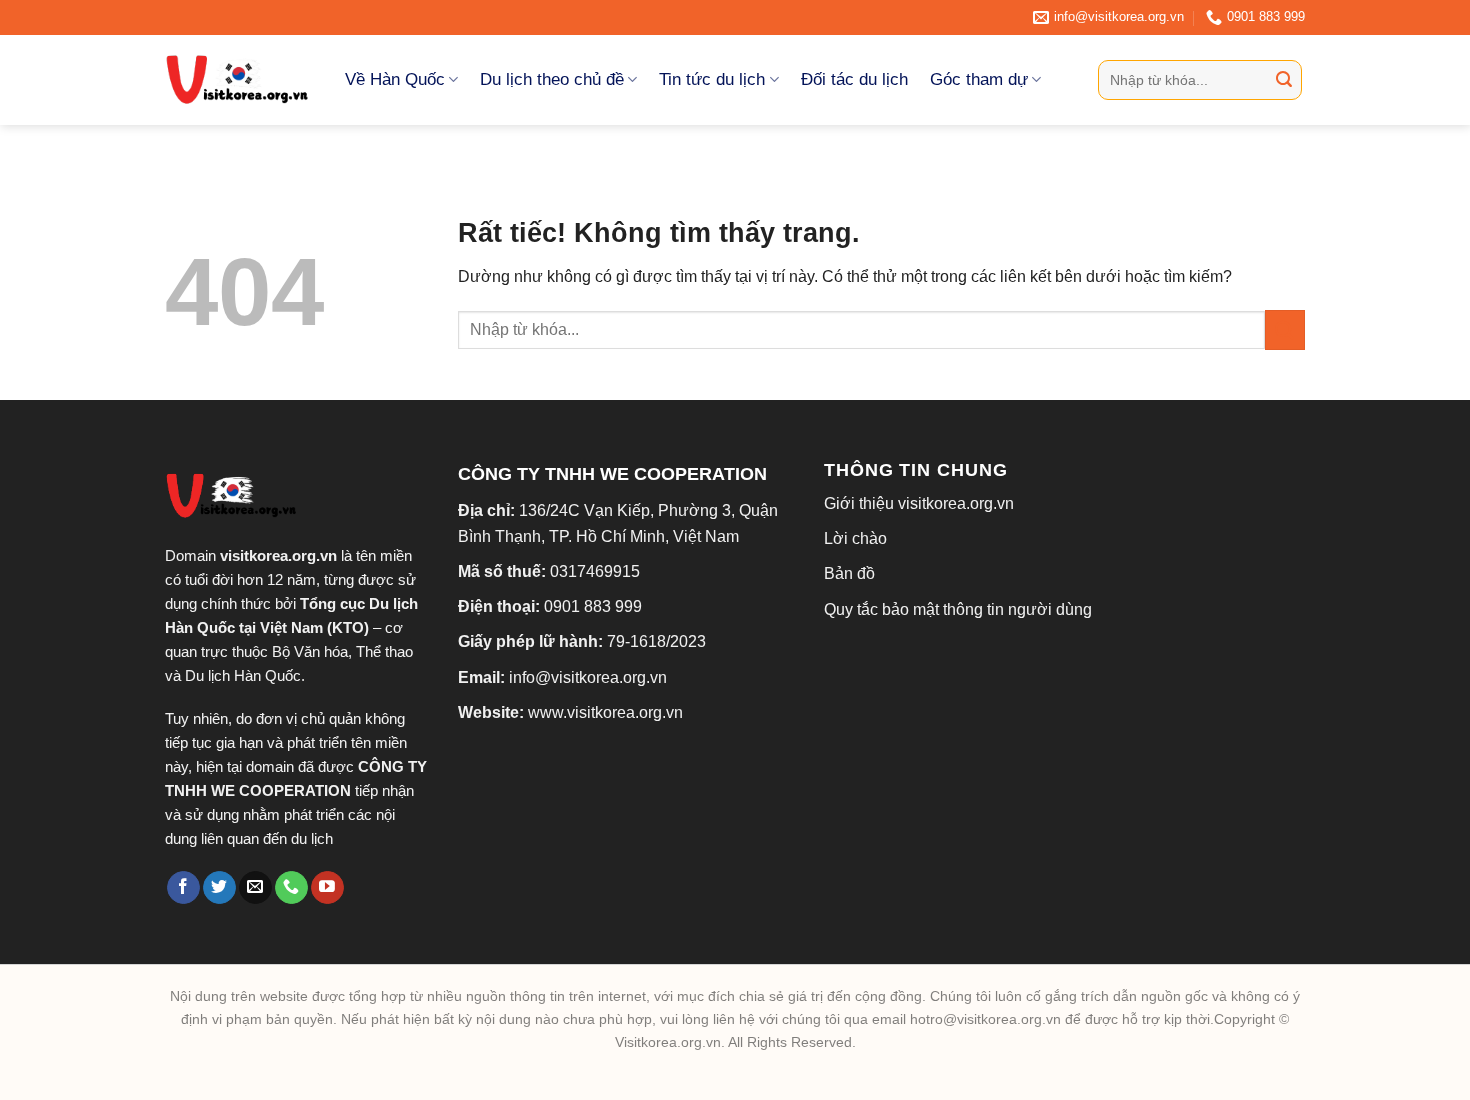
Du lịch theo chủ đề (552, 79)
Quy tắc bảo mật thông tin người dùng (958, 609)
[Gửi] (1284, 80)
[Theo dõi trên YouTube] (327, 888)
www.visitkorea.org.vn (605, 712)
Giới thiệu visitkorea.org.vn (919, 503)
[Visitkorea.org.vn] (240, 80)
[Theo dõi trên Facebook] (183, 888)
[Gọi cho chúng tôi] (291, 888)
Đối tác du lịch (854, 79)
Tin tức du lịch (712, 79)
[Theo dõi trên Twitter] (219, 888)
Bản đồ (849, 573)
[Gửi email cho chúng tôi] (255, 888)
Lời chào (855, 538)
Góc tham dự (979, 79)
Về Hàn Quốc (395, 79)
